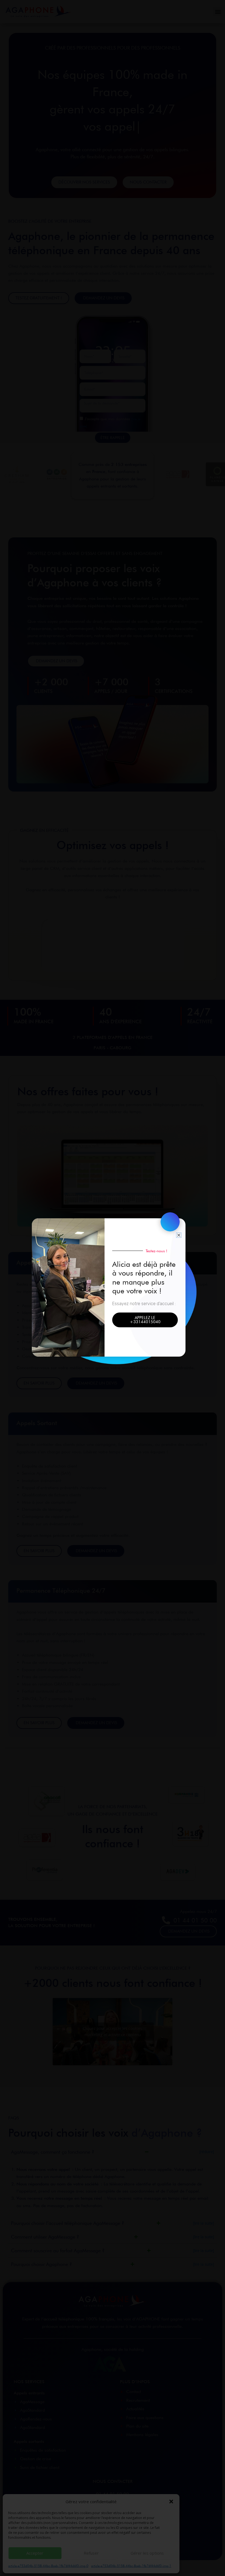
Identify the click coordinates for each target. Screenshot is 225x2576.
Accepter (35, 2553)
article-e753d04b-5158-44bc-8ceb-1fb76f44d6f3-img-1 (131, 2566)
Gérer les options (147, 2553)
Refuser (91, 2553)
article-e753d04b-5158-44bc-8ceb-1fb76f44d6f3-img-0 (48, 2566)
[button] (171, 2502)
